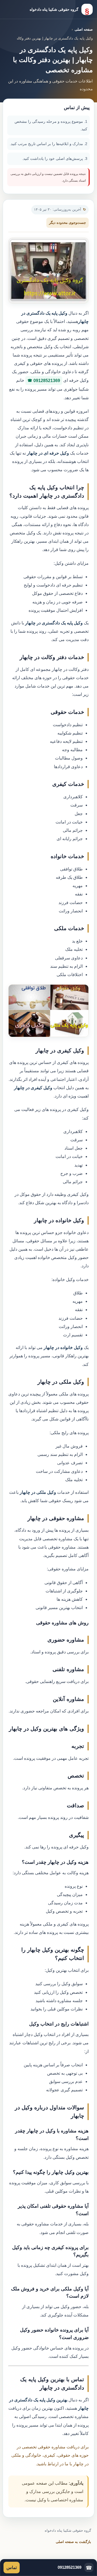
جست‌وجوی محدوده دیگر (67, 223)
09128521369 (47, 381)
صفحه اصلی (84, 29)
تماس (12, 2568)
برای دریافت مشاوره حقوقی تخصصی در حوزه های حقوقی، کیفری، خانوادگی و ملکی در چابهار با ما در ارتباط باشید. (50, 2455)
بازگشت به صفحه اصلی (73, 2542)
